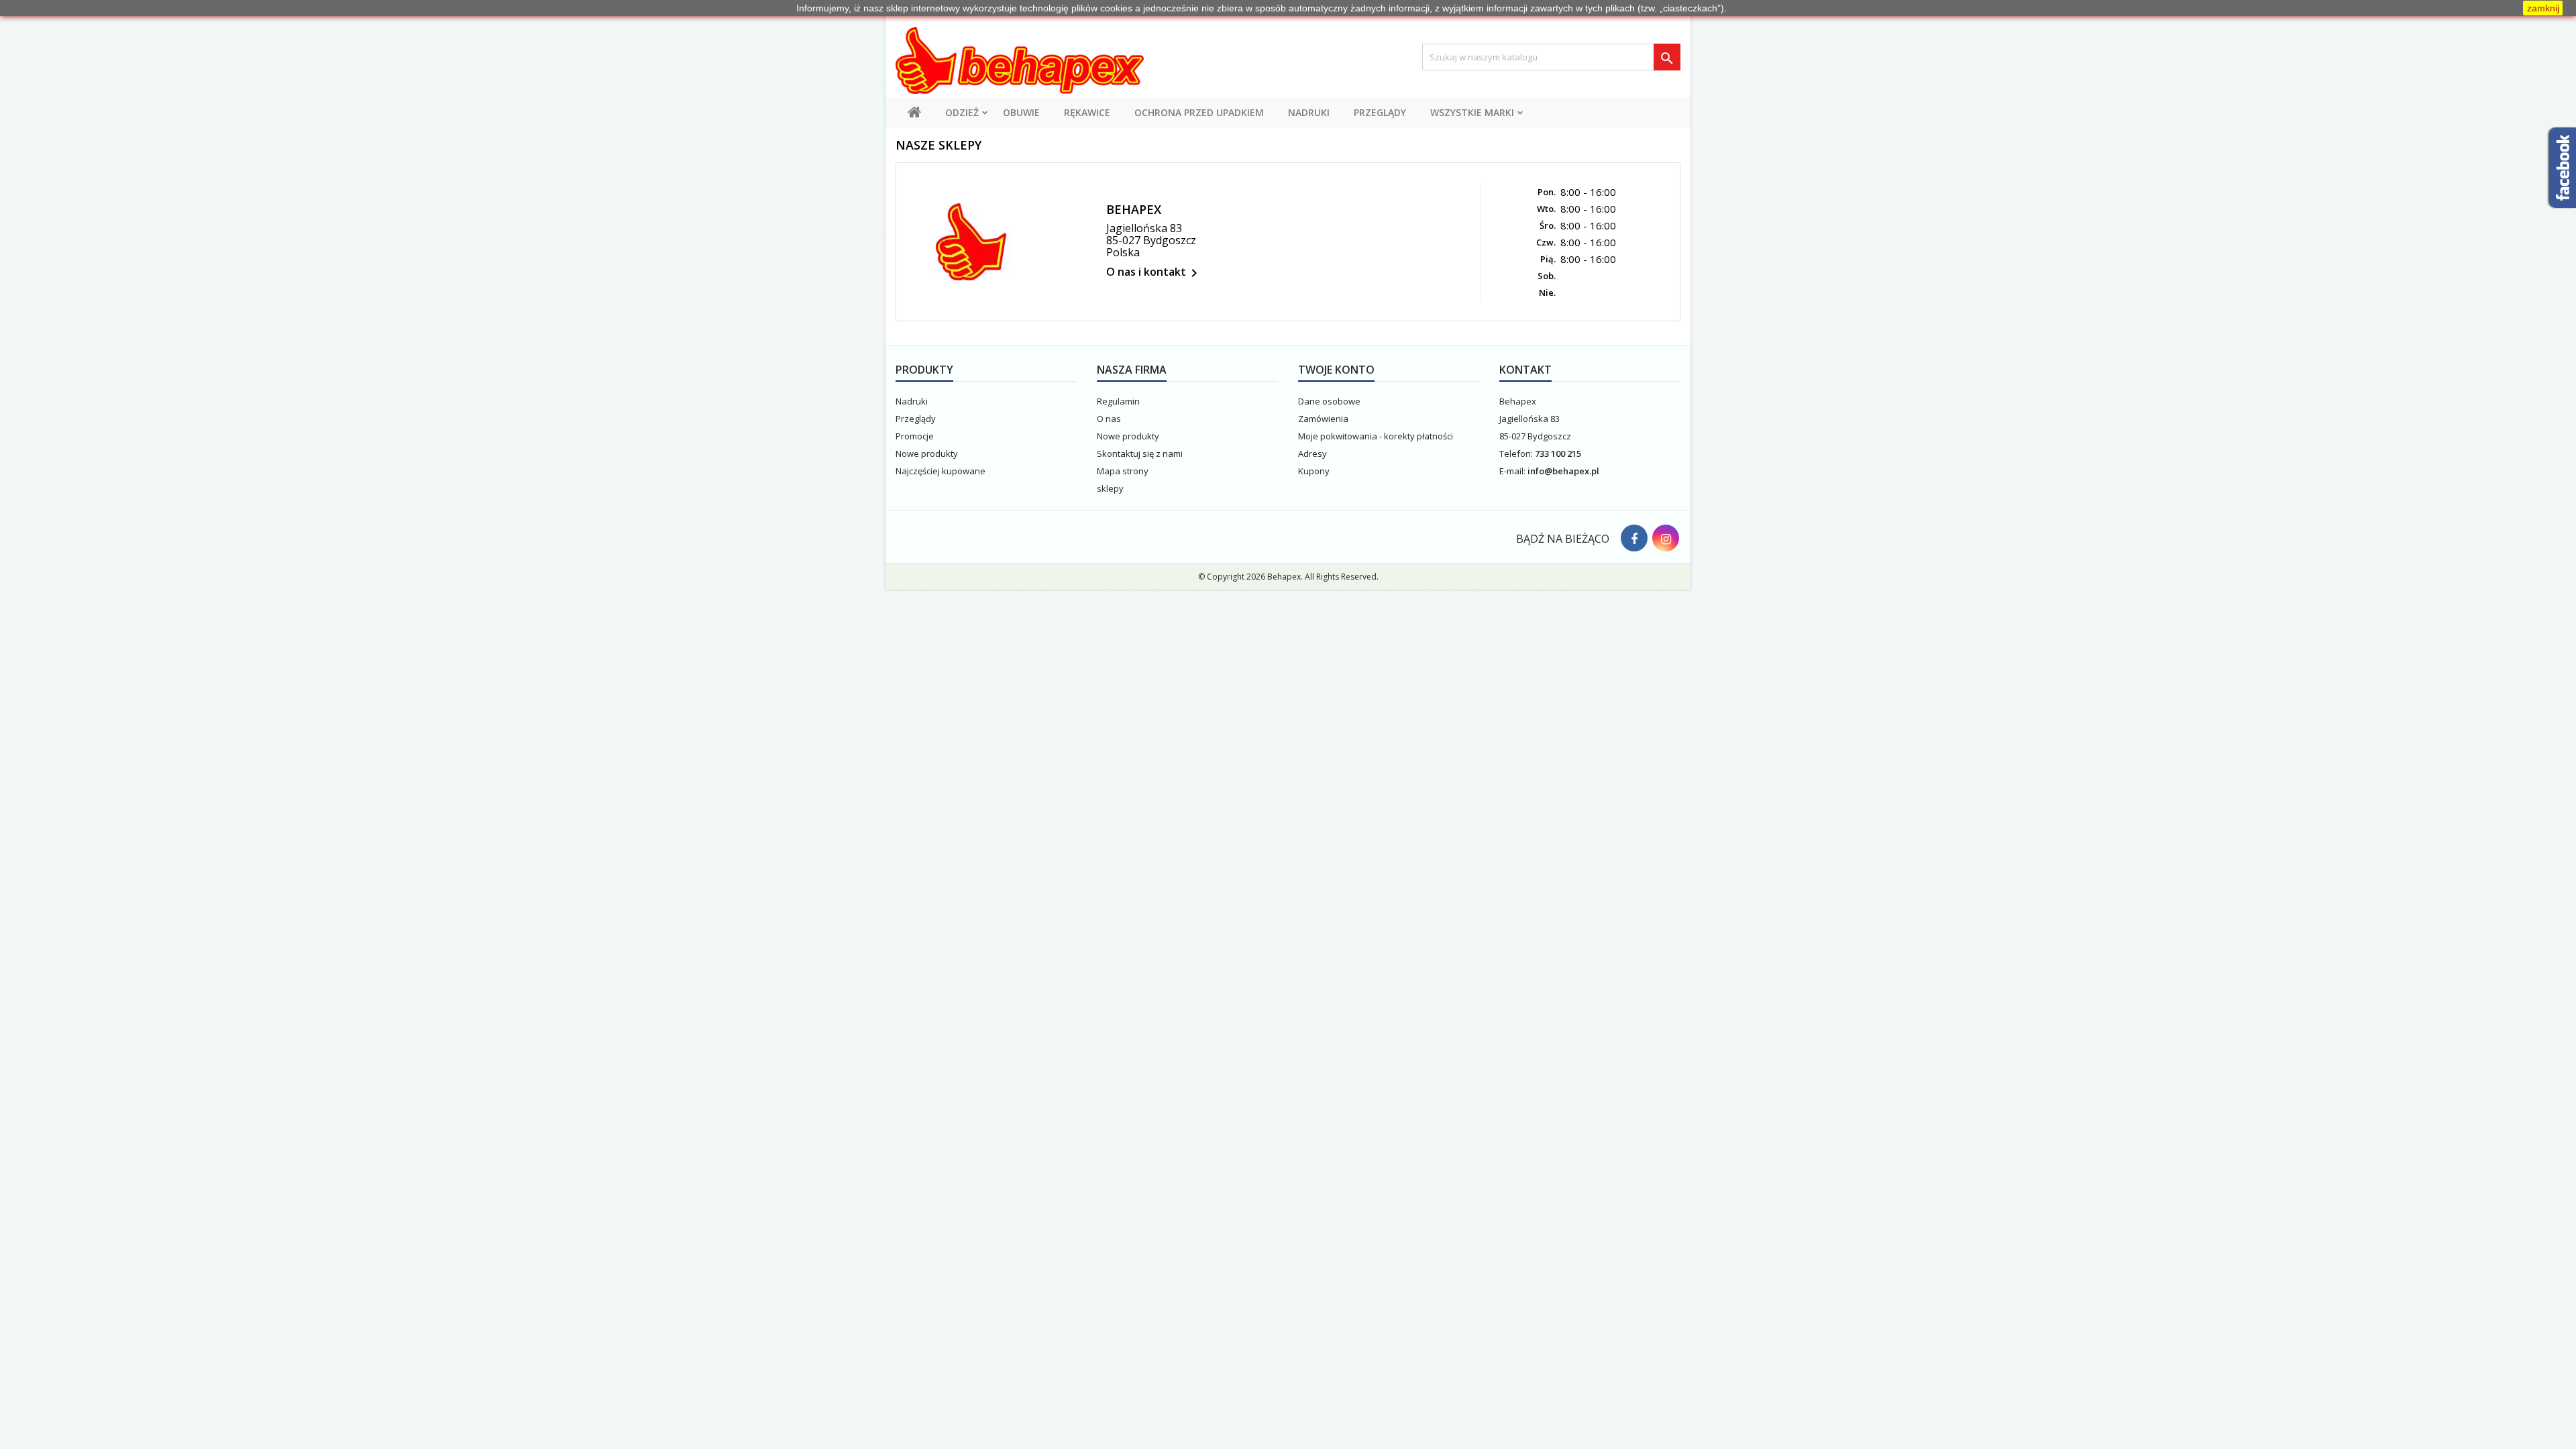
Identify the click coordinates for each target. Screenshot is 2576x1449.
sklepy (1110, 488)
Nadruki (1309, 112)
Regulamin (1118, 401)
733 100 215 (1558, 453)
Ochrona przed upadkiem (1199, 112)
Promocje (915, 436)
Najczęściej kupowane (941, 471)
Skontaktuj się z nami (1140, 453)
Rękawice (1087, 112)
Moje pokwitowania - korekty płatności (1376, 436)
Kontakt (1525, 370)
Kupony (1314, 471)
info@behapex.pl (1563, 471)
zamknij (2543, 8)
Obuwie (1021, 112)
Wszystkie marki (1472, 112)
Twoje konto (1336, 370)
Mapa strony (1123, 471)
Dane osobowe (1329, 401)
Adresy (1312, 453)
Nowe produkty (927, 453)
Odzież (962, 112)
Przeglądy (1380, 112)
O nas (1109, 419)
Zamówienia (1323, 419)
